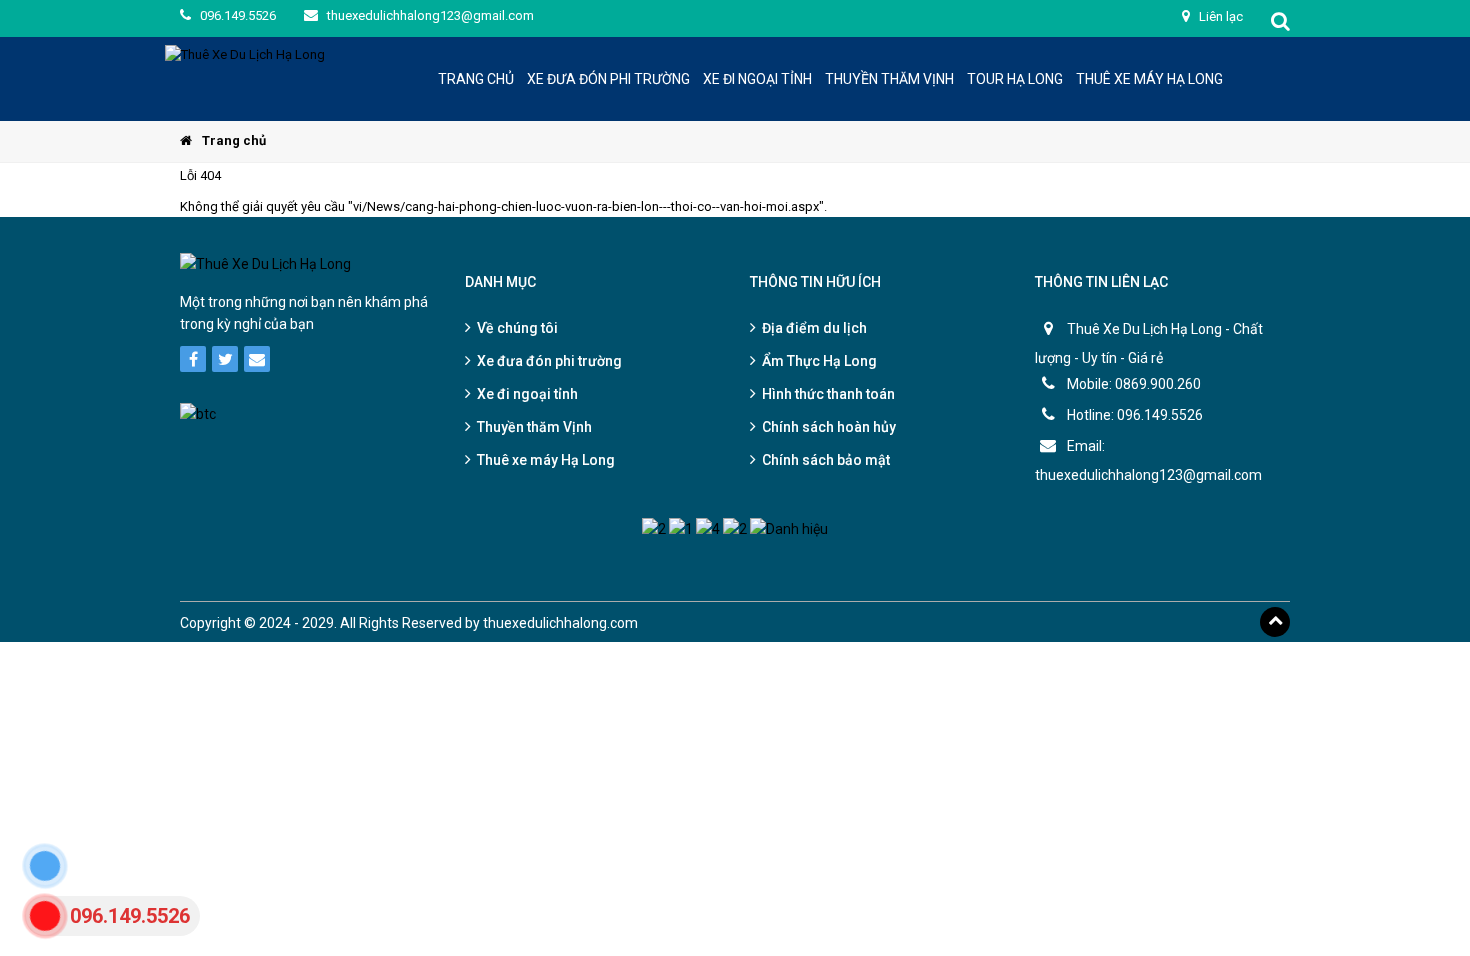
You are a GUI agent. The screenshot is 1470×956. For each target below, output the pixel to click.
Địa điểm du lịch (814, 328)
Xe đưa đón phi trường (549, 361)
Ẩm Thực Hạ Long (819, 361)
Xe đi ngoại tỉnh (527, 394)
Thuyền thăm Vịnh (534, 427)
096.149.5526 (236, 15)
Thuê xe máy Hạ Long (546, 460)
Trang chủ (234, 140)
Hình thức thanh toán (828, 394)
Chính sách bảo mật (826, 460)
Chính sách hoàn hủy (829, 427)
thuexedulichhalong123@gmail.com (429, 15)
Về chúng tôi (517, 328)
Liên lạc (1219, 16)
